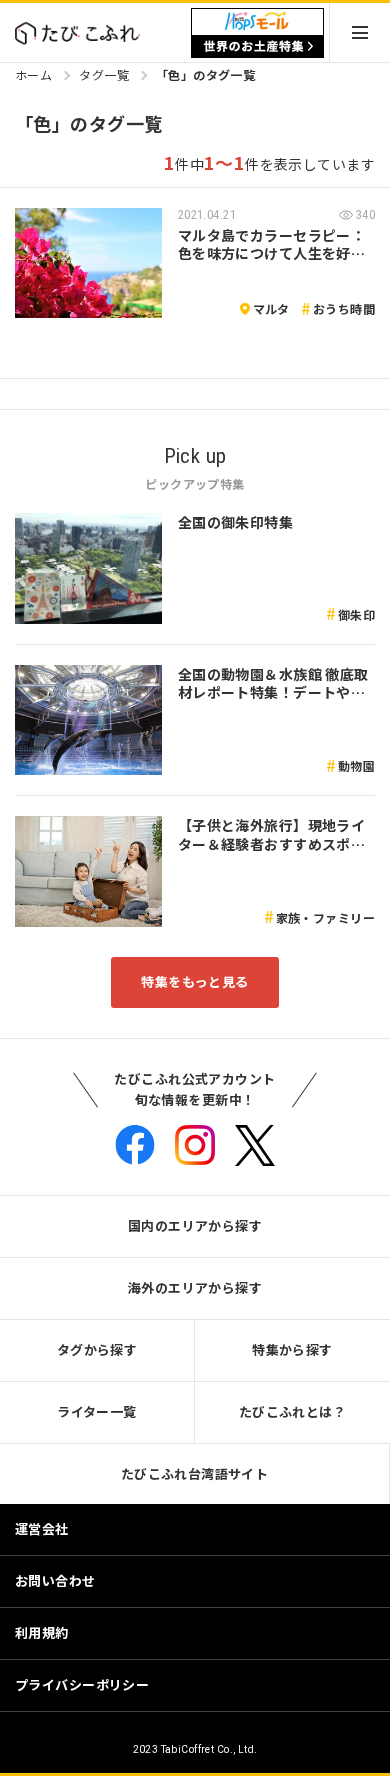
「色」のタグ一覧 (205, 74)
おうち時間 (344, 308)
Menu (360, 32)
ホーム (33, 74)
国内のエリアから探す (195, 1225)
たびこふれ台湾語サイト (195, 1473)
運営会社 (42, 1528)
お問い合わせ (55, 1580)
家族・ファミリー (325, 917)
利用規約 (42, 1632)
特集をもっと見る (194, 981)
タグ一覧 (104, 74)
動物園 (356, 765)
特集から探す (292, 1349)
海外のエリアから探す (195, 1287)
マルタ (271, 308)
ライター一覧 (97, 1411)
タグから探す (97, 1349)
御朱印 (356, 614)
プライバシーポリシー (82, 1684)
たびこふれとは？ (292, 1411)
